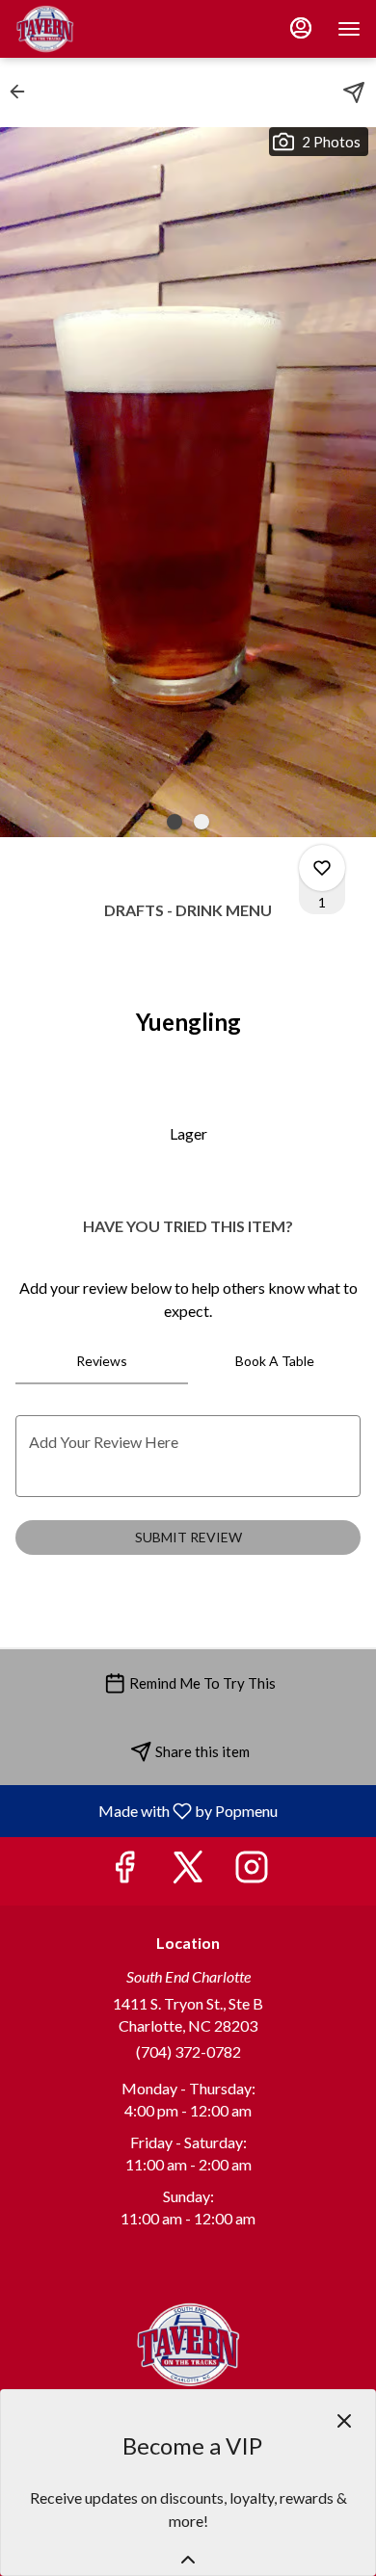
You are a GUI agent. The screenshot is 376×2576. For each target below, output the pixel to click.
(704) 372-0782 (188, 2051)
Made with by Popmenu (146, 1810)
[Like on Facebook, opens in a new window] (124, 1871)
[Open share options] (354, 92)
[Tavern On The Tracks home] (102, 29)
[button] (23, 92)
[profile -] (301, 28)
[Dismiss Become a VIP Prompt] (344, 2421)
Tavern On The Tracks (188, 2345)
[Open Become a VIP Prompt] (188, 2560)
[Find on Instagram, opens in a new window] (252, 1871)
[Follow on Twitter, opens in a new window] (188, 1871)
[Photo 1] (175, 822)
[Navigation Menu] (349, 29)
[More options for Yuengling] (322, 868)
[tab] (102, 1361)
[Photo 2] (201, 822)
